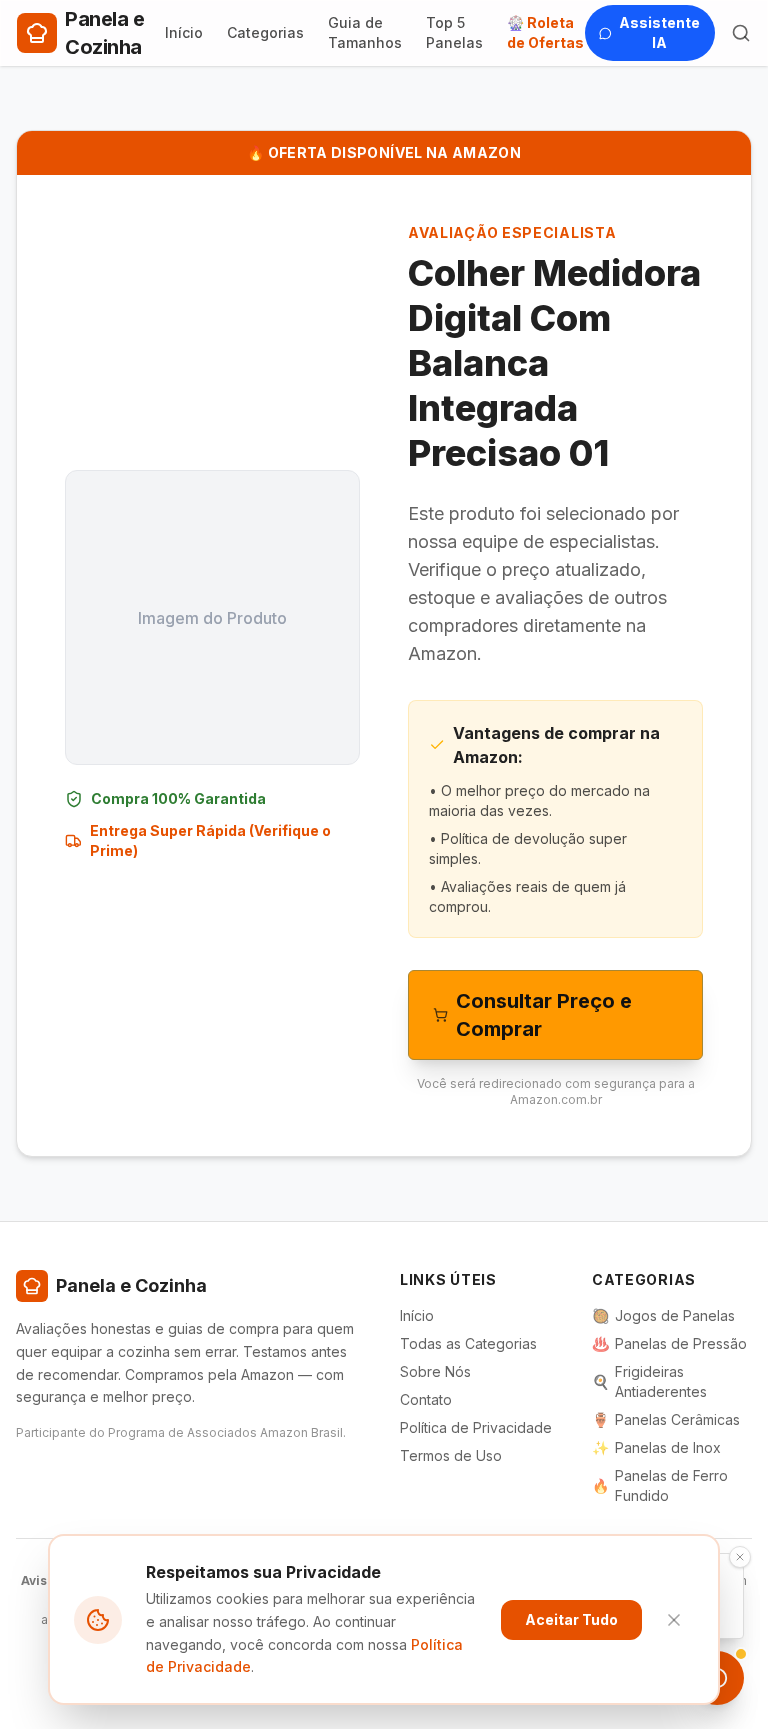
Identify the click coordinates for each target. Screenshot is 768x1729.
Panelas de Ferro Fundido (660, 1485)
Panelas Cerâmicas (666, 1419)
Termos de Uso (451, 1455)
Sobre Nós (435, 1371)
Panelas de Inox (656, 1447)
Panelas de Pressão (669, 1343)
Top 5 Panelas (454, 32)
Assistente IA (659, 32)
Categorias (265, 32)
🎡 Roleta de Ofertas (545, 32)
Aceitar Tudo (571, 1619)
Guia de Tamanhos (365, 32)
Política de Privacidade (476, 1427)
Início (184, 32)
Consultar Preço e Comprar (544, 1015)
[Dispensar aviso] (740, 1557)
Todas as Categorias (468, 1343)
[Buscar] (741, 33)
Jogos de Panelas (663, 1315)
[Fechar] (674, 1620)
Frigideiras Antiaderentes (649, 1381)
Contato (426, 1399)
